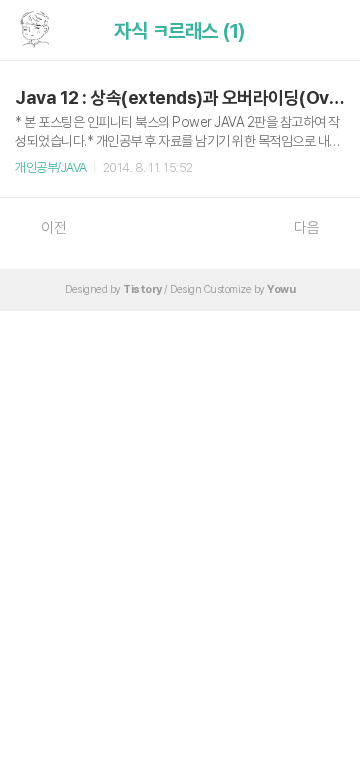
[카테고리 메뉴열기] (325, 30)
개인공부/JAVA (51, 167)
